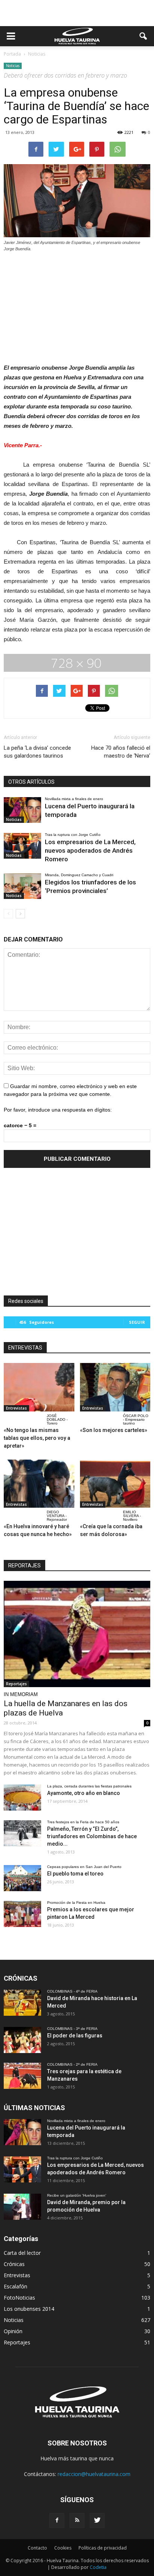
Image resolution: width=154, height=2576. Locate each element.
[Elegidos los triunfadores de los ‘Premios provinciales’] (22, 886)
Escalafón (16, 2286)
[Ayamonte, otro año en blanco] (22, 1798)
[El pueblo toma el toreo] (22, 1878)
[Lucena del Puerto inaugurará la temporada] (22, 810)
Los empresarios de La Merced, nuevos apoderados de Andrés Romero (90, 850)
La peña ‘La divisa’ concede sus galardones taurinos (37, 752)
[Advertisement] (77, 13)
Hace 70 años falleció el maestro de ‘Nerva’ (121, 752)
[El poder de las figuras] (22, 2040)
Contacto (37, 2548)
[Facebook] (57, 2520)
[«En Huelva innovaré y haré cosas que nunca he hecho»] (39, 1484)
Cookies (63, 2548)
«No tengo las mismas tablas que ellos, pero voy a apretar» (37, 1438)
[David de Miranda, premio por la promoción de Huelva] (22, 2207)
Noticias (13, 66)
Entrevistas (16, 1408)
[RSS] (77, 2520)
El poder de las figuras (75, 2036)
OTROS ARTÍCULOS (31, 782)
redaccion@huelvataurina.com (94, 2474)
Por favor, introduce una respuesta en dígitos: (58, 1110)
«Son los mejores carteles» (114, 1430)
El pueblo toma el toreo (75, 1874)
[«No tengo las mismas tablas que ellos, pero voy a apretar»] (39, 1387)
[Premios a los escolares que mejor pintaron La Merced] (22, 1914)
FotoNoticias (19, 2298)
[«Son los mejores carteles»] (115, 1387)
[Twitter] (97, 2520)
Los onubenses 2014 (29, 2309)
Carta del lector (22, 2253)
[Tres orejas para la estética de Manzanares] (22, 2076)
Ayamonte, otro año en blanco (84, 1793)
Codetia (98, 2567)
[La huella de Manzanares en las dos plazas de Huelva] (77, 1634)
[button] (144, 36)
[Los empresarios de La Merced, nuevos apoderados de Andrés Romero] (22, 846)
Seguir (137, 1322)
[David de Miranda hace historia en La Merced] (22, 2003)
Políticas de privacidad (103, 2548)
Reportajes (16, 1684)
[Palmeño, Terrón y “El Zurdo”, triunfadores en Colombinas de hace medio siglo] (22, 1833)
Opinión (13, 2331)
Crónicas (14, 2264)
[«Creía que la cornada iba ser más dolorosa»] (115, 1484)
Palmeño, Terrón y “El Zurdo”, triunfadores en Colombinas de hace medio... (92, 1836)
